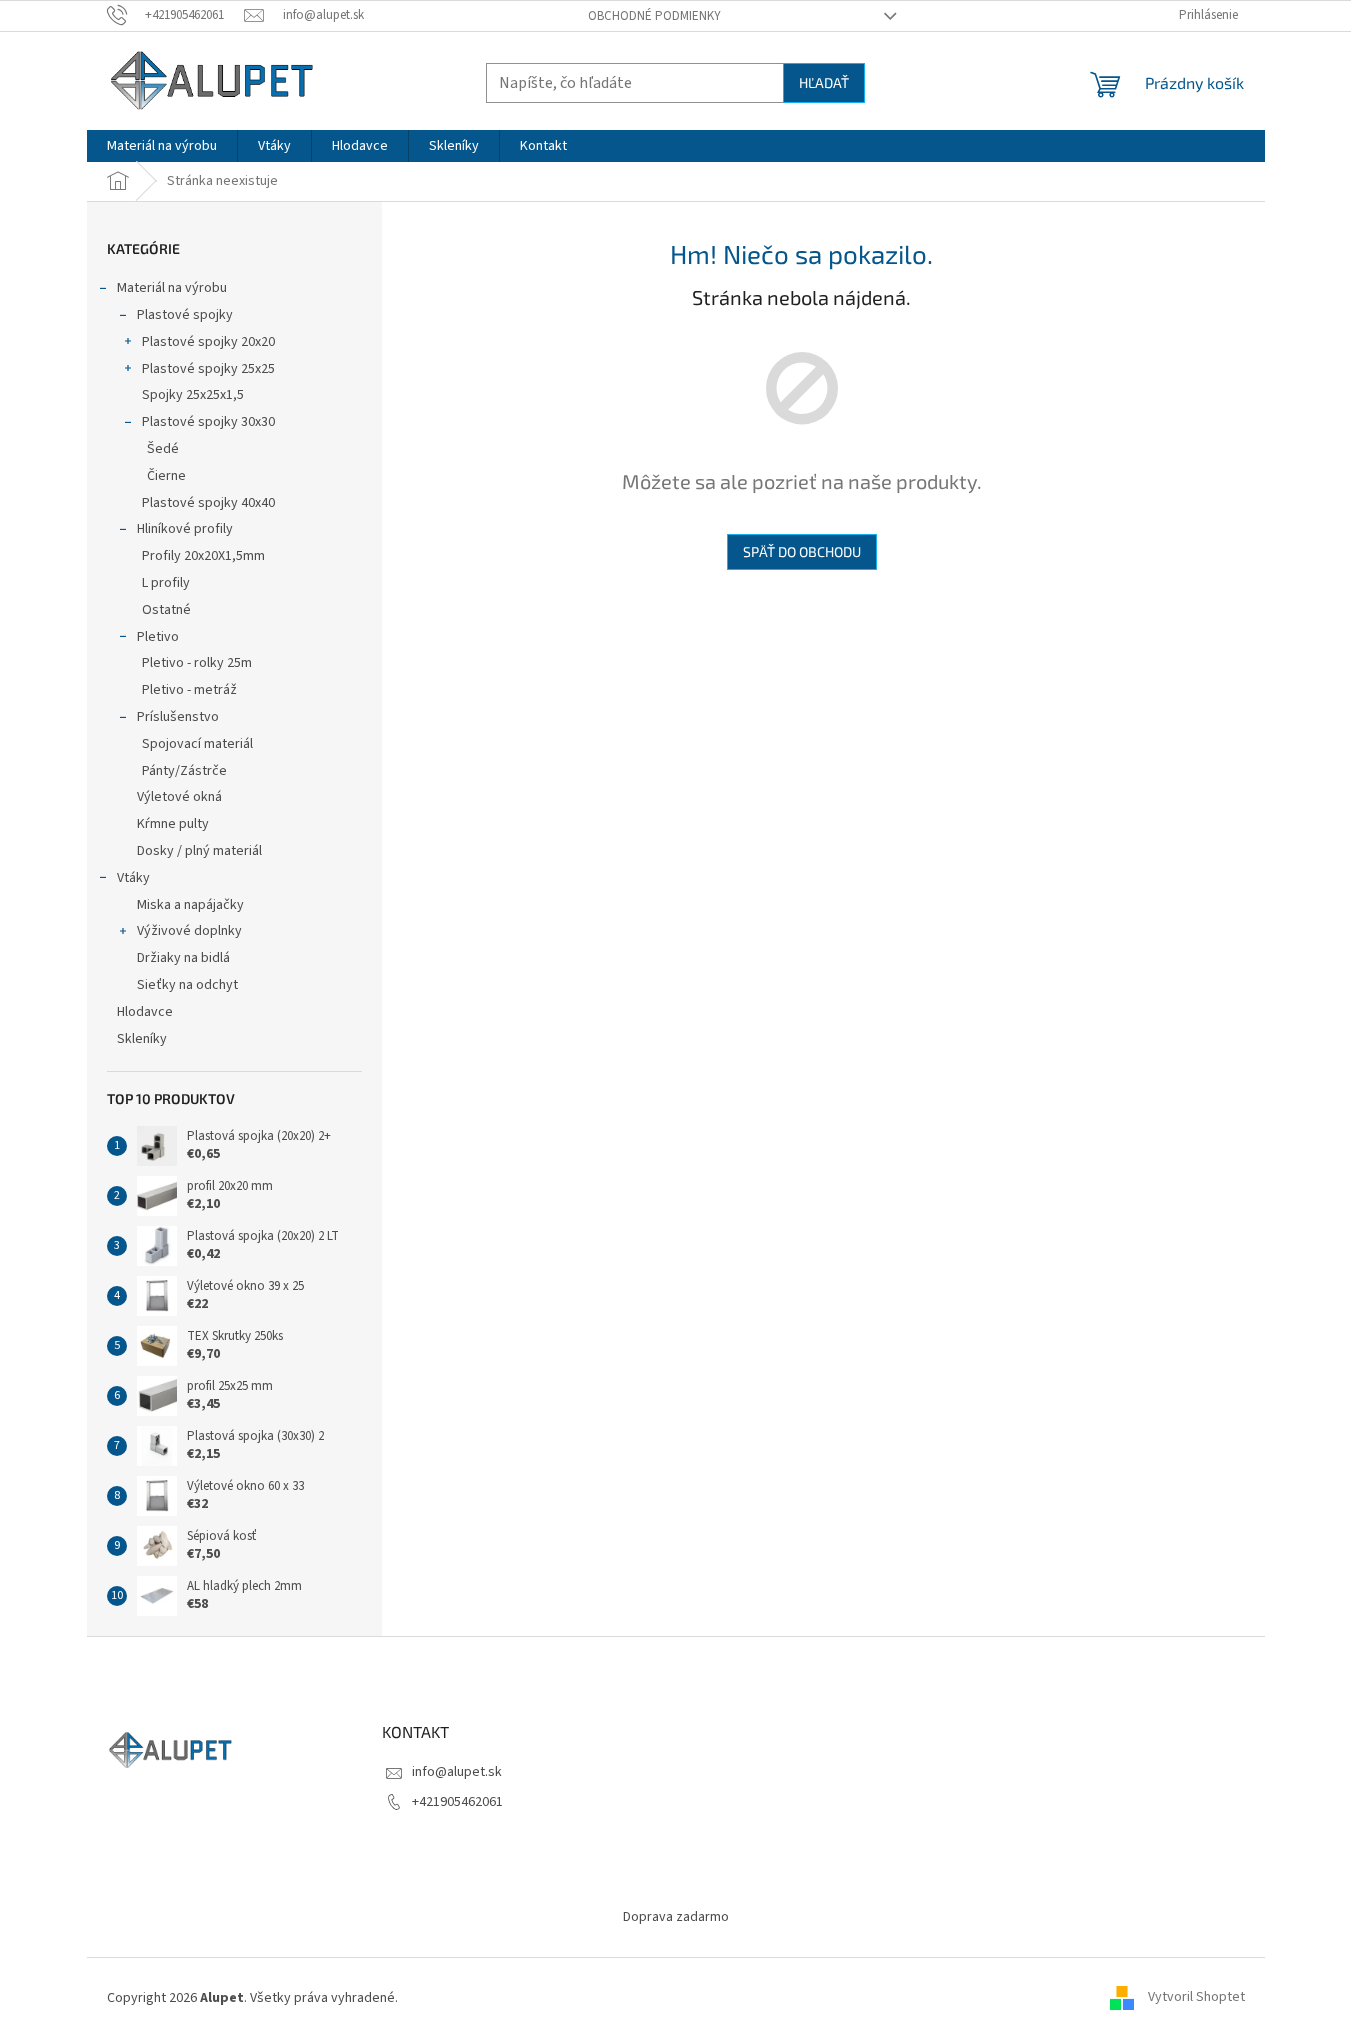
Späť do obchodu (802, 551)
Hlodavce (145, 1012)
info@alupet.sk (457, 1772)
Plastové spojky (185, 315)
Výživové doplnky (189, 931)
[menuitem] (162, 146)
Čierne (166, 476)
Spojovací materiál (197, 744)
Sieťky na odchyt (187, 985)
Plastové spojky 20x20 (208, 342)
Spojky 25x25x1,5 (193, 395)
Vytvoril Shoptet (1196, 1998)
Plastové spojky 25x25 (208, 369)
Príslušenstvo (178, 717)
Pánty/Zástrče (184, 771)
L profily (166, 583)
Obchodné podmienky (654, 16)
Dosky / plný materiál (199, 851)
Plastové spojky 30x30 (208, 422)
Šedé (163, 449)
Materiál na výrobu (172, 288)
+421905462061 (457, 1802)
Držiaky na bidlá (183, 958)
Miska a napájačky (190, 905)
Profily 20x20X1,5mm (203, 556)
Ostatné (166, 610)
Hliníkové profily (185, 529)
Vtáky (133, 878)
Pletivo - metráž (189, 690)
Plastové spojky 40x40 (208, 503)
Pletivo (158, 637)
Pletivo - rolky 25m (197, 663)
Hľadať (824, 82)
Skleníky (142, 1039)
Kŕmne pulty (173, 824)
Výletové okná (179, 797)
